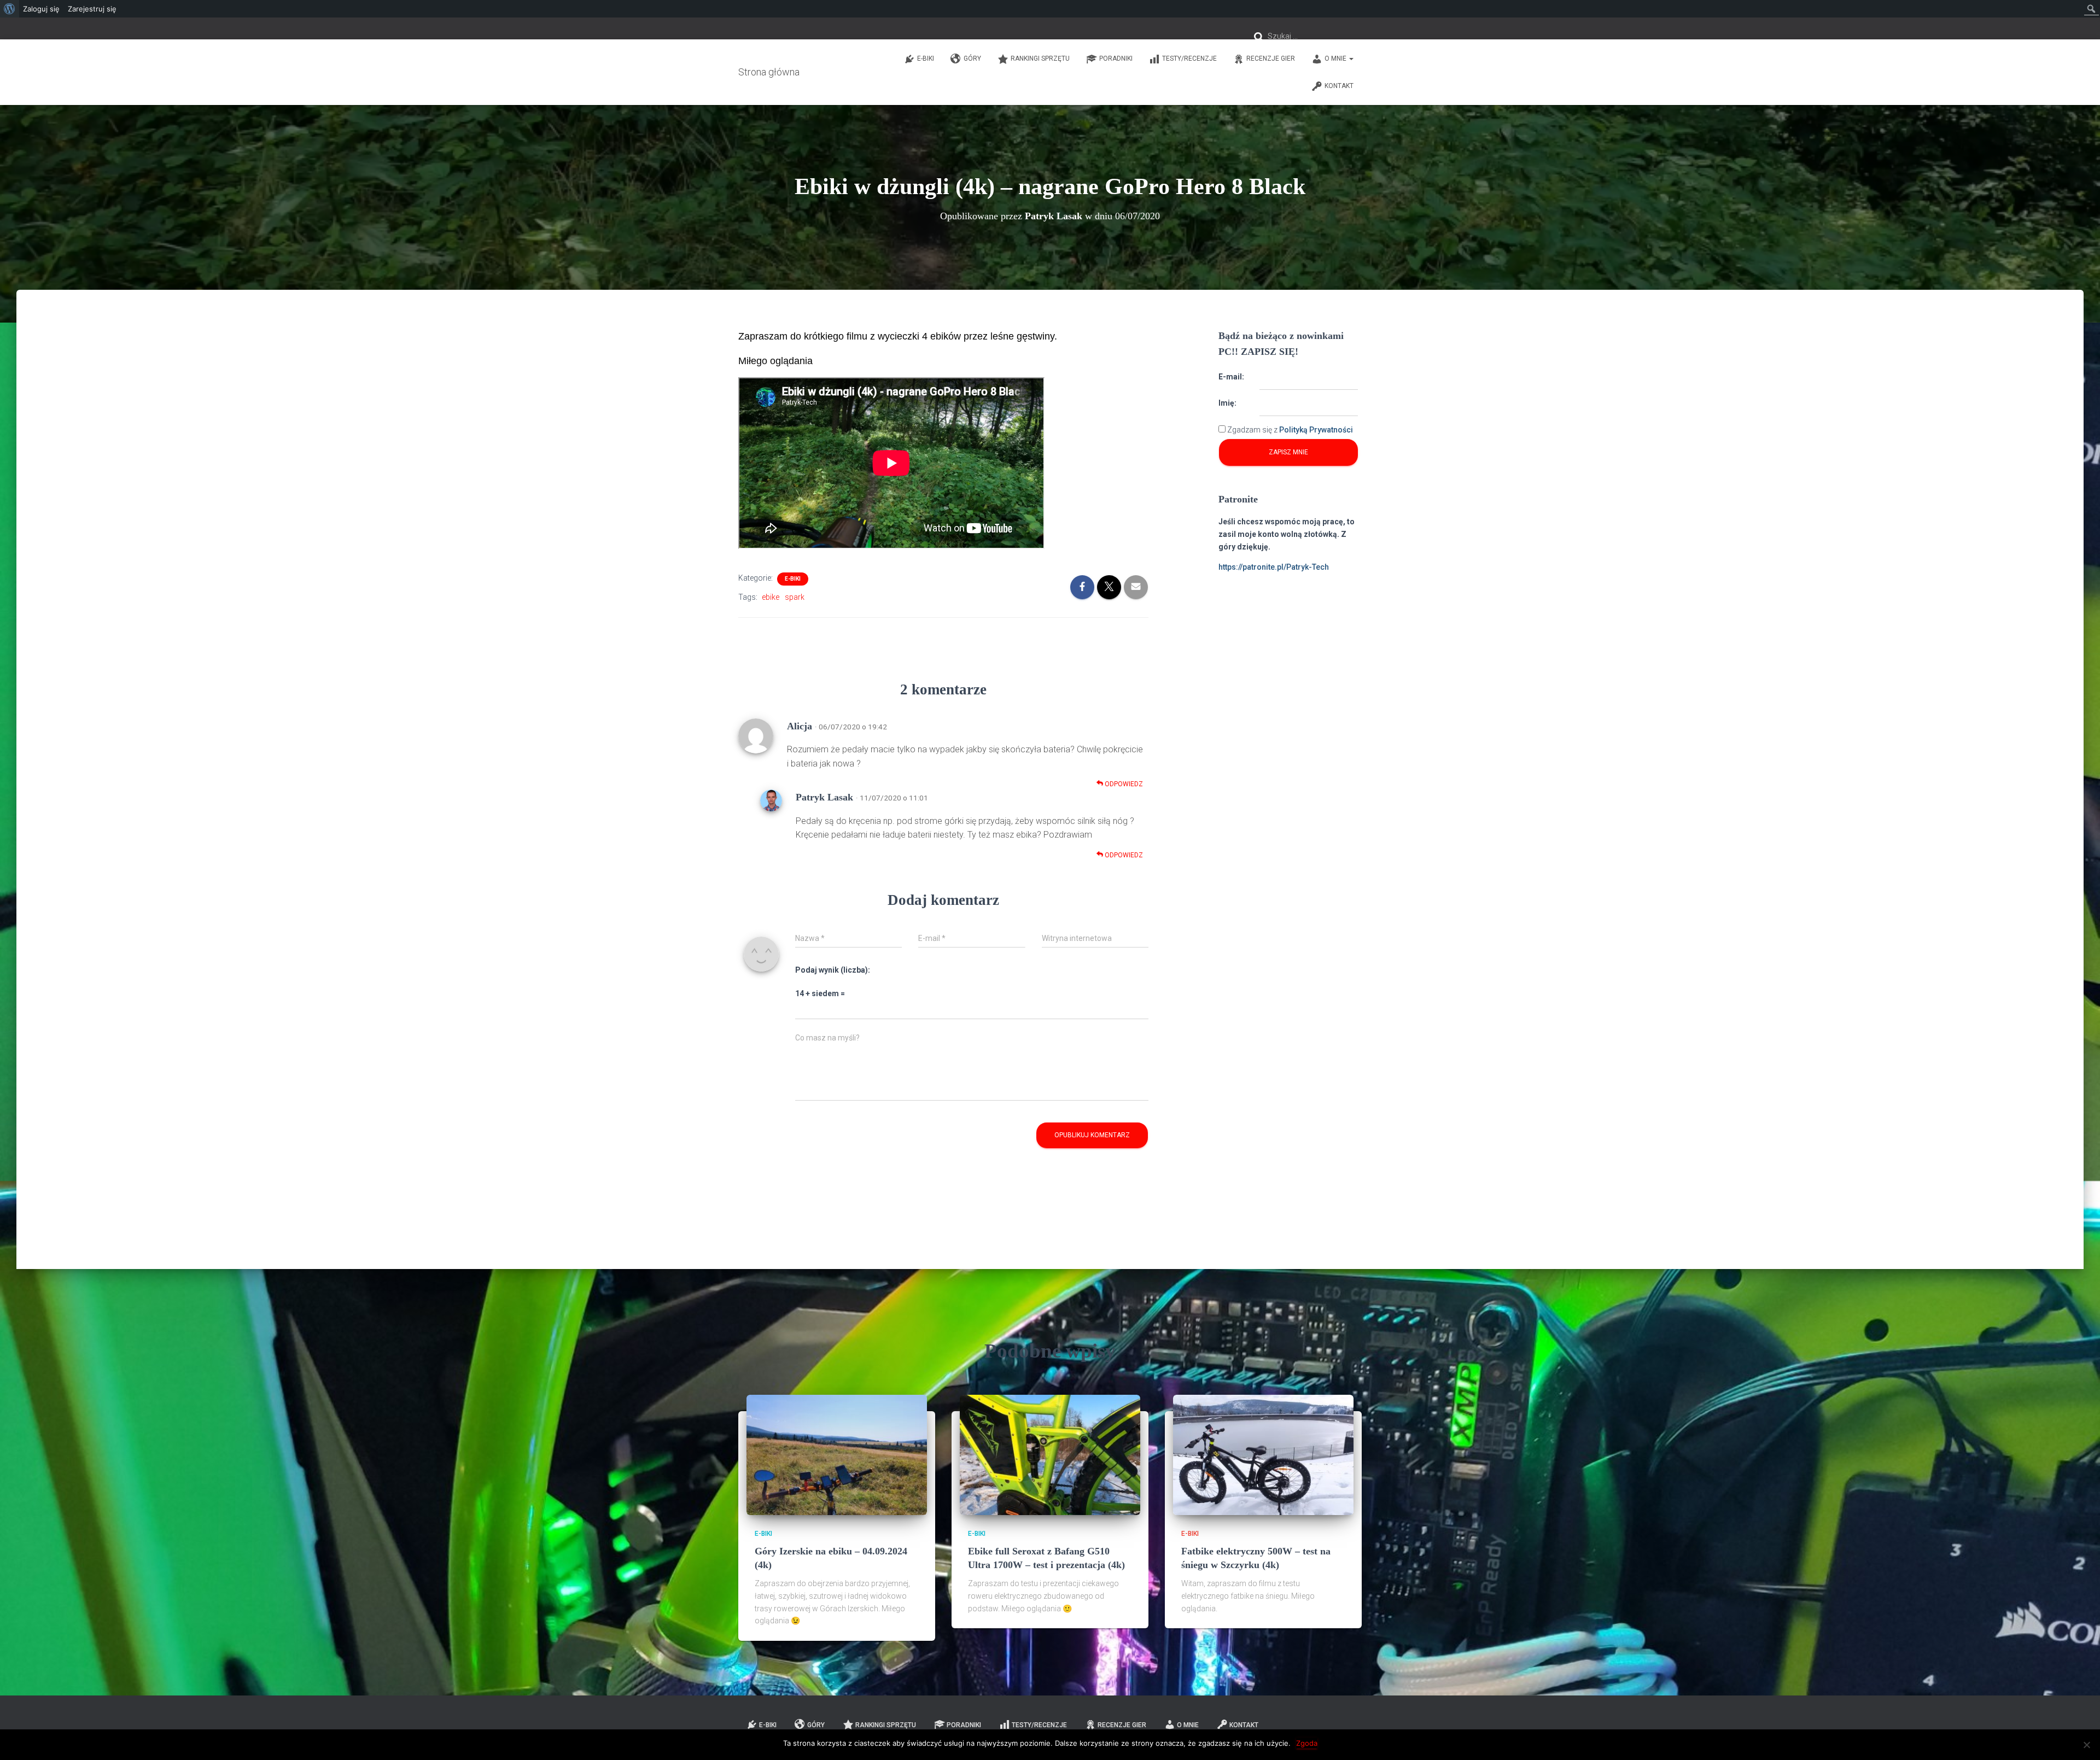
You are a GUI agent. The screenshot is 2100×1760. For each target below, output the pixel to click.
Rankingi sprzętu (1040, 59)
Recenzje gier (1271, 59)
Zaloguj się (41, 9)
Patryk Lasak (824, 797)
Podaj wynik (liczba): (833, 970)
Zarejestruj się (92, 9)
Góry (972, 59)
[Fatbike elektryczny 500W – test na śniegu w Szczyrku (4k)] (1263, 1454)
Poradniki (1116, 59)
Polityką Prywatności (1316, 430)
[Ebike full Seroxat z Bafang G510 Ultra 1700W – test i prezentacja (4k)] (1050, 1454)
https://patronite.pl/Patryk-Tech (1274, 567)
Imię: (1227, 403)
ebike (771, 597)
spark (795, 597)
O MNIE (1336, 59)
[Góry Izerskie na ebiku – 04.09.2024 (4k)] (837, 1454)
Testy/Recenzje (1189, 59)
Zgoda (1307, 1743)
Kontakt (1339, 86)
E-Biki (926, 59)
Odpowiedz (1123, 784)
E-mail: (1231, 377)
